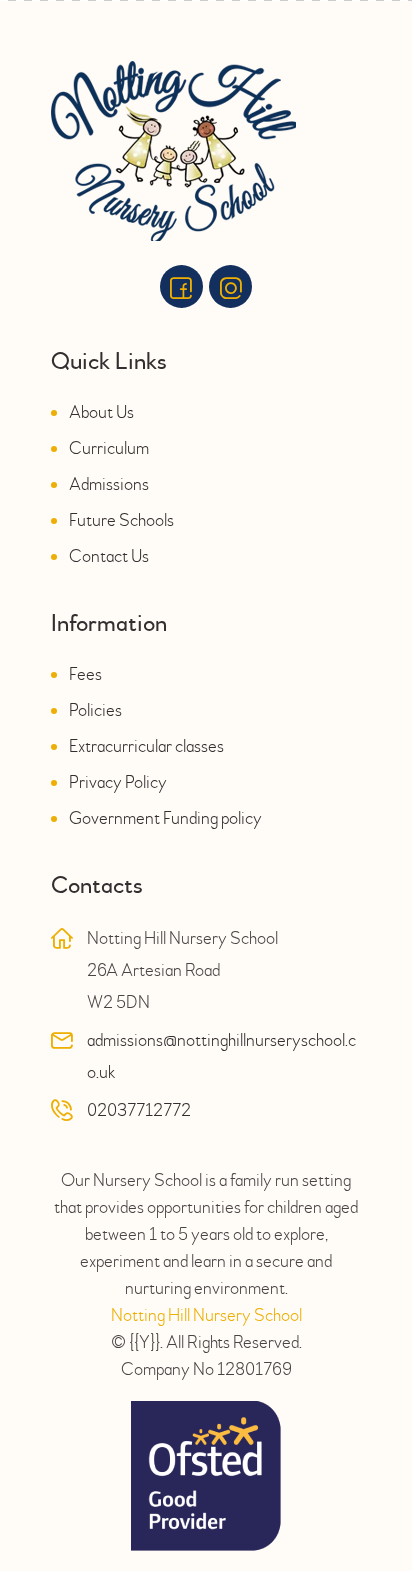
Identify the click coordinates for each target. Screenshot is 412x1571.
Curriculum (109, 448)
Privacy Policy (118, 782)
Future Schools (121, 520)
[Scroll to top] (367, 1474)
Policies (95, 710)
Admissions (109, 484)
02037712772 (139, 1110)
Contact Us (109, 556)
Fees (85, 674)
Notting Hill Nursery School (206, 1315)
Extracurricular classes (146, 746)
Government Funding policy (165, 818)
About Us (101, 412)
